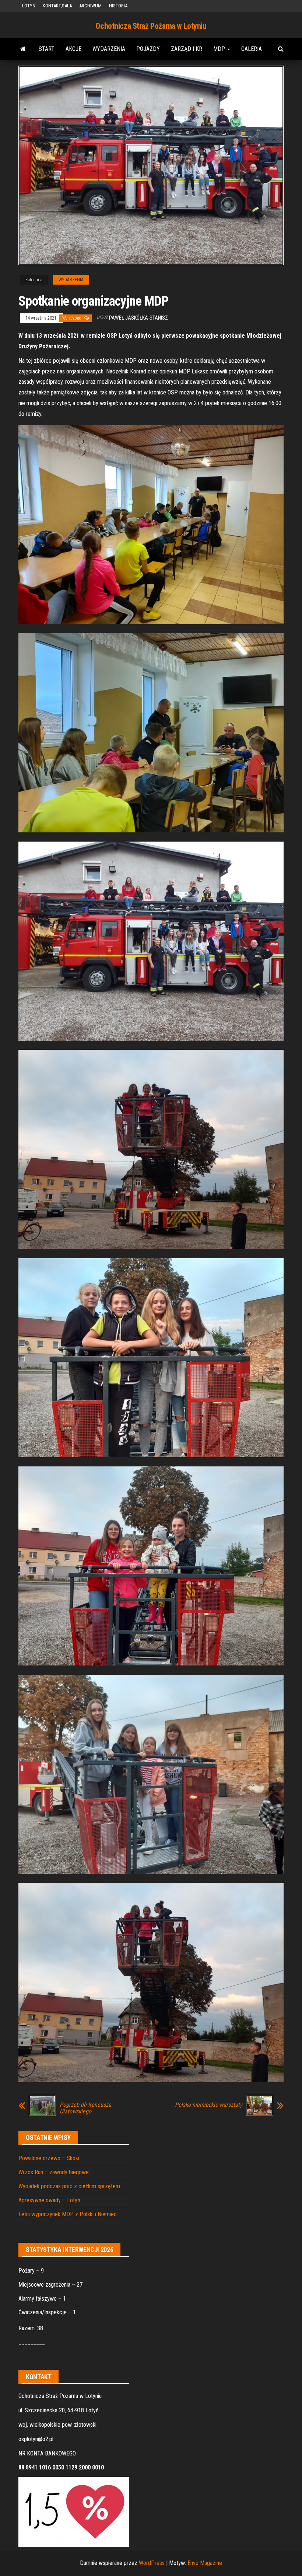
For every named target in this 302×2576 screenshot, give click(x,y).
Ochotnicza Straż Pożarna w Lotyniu (151, 26)
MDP (220, 49)
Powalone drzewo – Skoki (49, 2158)
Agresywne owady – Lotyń (49, 2200)
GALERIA (252, 49)
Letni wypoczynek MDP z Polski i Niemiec (68, 2214)
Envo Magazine (205, 2563)
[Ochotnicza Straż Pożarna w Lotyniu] (23, 49)
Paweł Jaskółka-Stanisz (138, 318)
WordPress (152, 2563)
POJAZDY (148, 49)
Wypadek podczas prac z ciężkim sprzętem (69, 2186)
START (47, 49)
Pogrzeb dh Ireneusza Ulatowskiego (85, 2108)
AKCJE (73, 49)
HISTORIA (118, 6)
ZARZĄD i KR (187, 49)
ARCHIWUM (90, 6)
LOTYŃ (29, 6)
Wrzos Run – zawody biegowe (54, 2172)
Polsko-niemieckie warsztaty (209, 2105)
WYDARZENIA (109, 49)
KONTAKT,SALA (57, 6)
